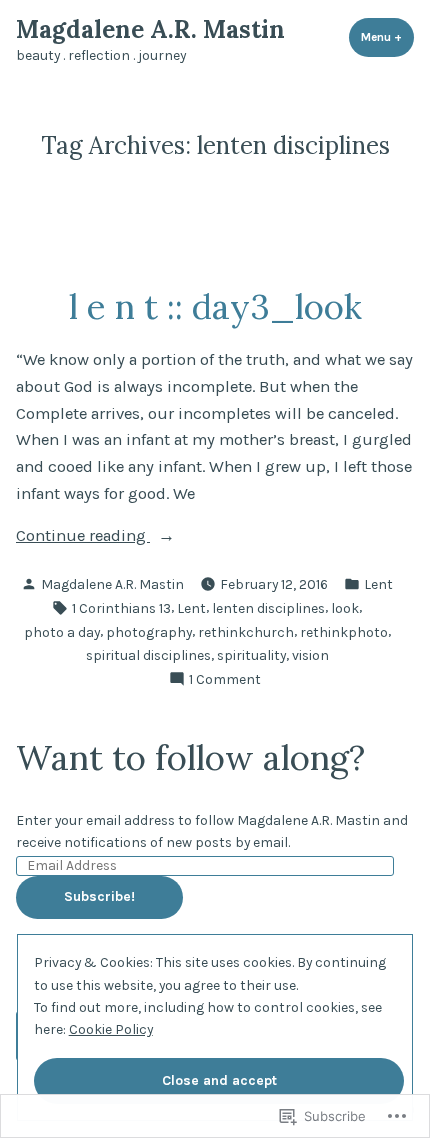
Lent (378, 584)
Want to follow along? (190, 757)
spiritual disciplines (148, 655)
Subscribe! (99, 896)
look (345, 608)
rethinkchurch (246, 632)
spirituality (251, 655)
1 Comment (225, 680)
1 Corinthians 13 (121, 608)
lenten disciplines (268, 608)
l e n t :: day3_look (215, 306)
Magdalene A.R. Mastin (150, 29)
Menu (387, 37)
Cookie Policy (111, 1029)
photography (149, 632)
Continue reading (83, 537)
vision (310, 655)
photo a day (62, 632)
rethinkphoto (344, 632)
